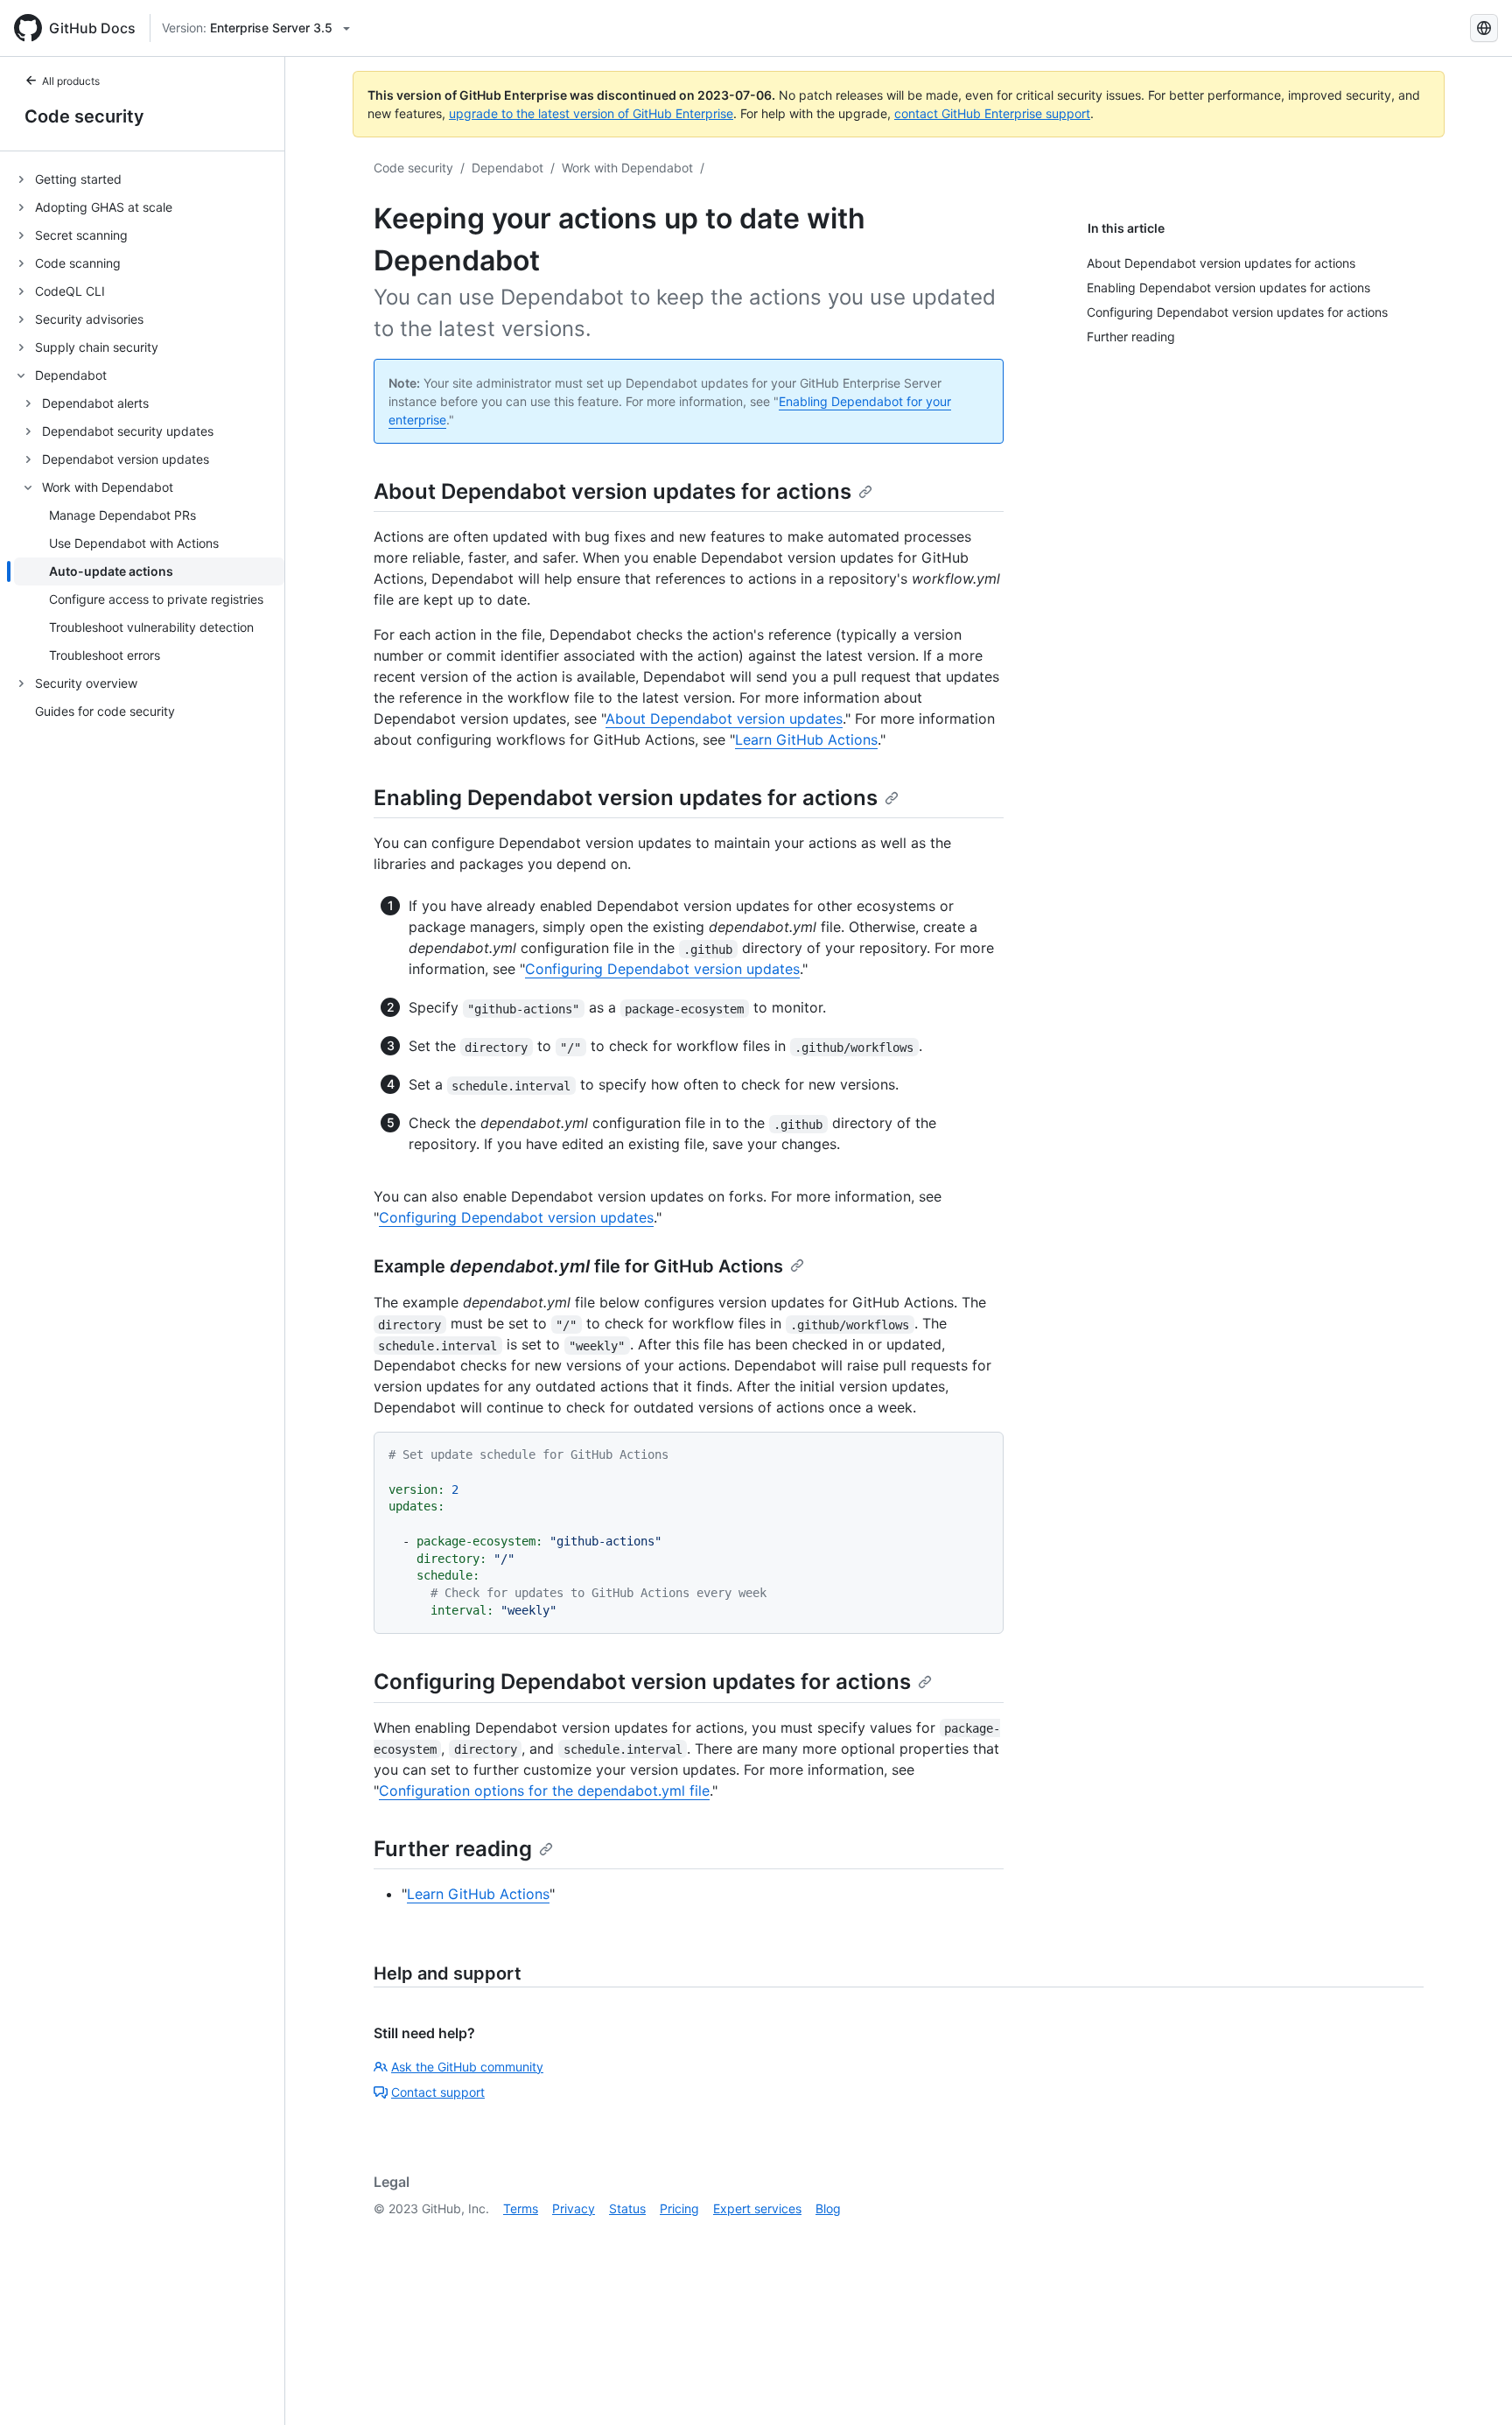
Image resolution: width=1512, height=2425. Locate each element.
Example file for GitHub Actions (578, 1266)
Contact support (438, 2092)
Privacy (574, 2208)
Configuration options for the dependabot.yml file (544, 1791)
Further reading (453, 1849)
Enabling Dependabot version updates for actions (626, 798)
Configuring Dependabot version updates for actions (642, 1682)
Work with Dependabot (627, 168)
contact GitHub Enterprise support (992, 113)
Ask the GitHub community (467, 2067)
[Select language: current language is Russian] (1484, 28)
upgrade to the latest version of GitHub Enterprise (591, 113)
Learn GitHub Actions (806, 739)
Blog (828, 2208)
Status (627, 2208)
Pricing (679, 2208)
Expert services (757, 2208)
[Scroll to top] (1473, 2386)
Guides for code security (105, 712)
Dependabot (507, 168)
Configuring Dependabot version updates (662, 969)
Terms (521, 2208)
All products (71, 81)
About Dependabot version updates (724, 718)
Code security (84, 116)
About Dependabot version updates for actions (612, 491)
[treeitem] (149, 179)
